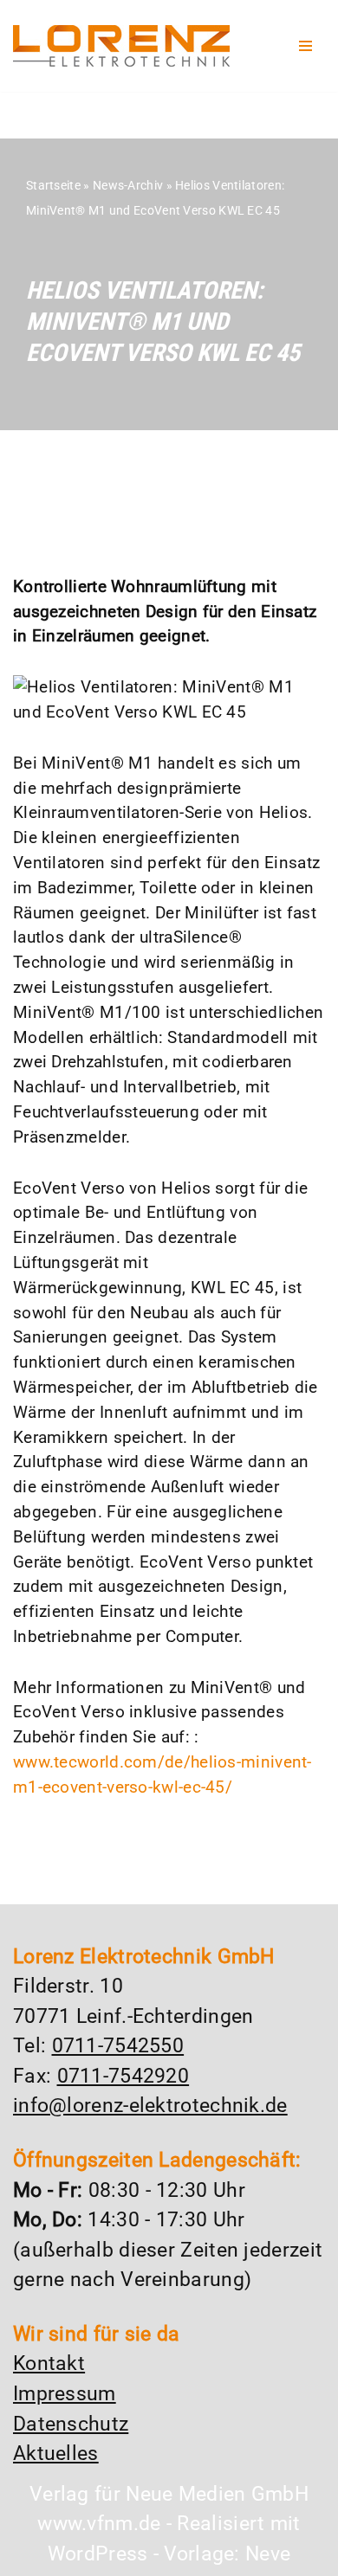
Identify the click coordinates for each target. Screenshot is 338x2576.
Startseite (53, 185)
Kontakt (49, 2363)
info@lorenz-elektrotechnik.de (150, 2106)
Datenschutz (71, 2424)
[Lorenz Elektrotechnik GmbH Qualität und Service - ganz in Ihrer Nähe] (121, 46)
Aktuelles (56, 2454)
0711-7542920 (123, 2076)
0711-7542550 (118, 2046)
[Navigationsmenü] (305, 46)
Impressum (65, 2394)
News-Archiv (128, 185)
